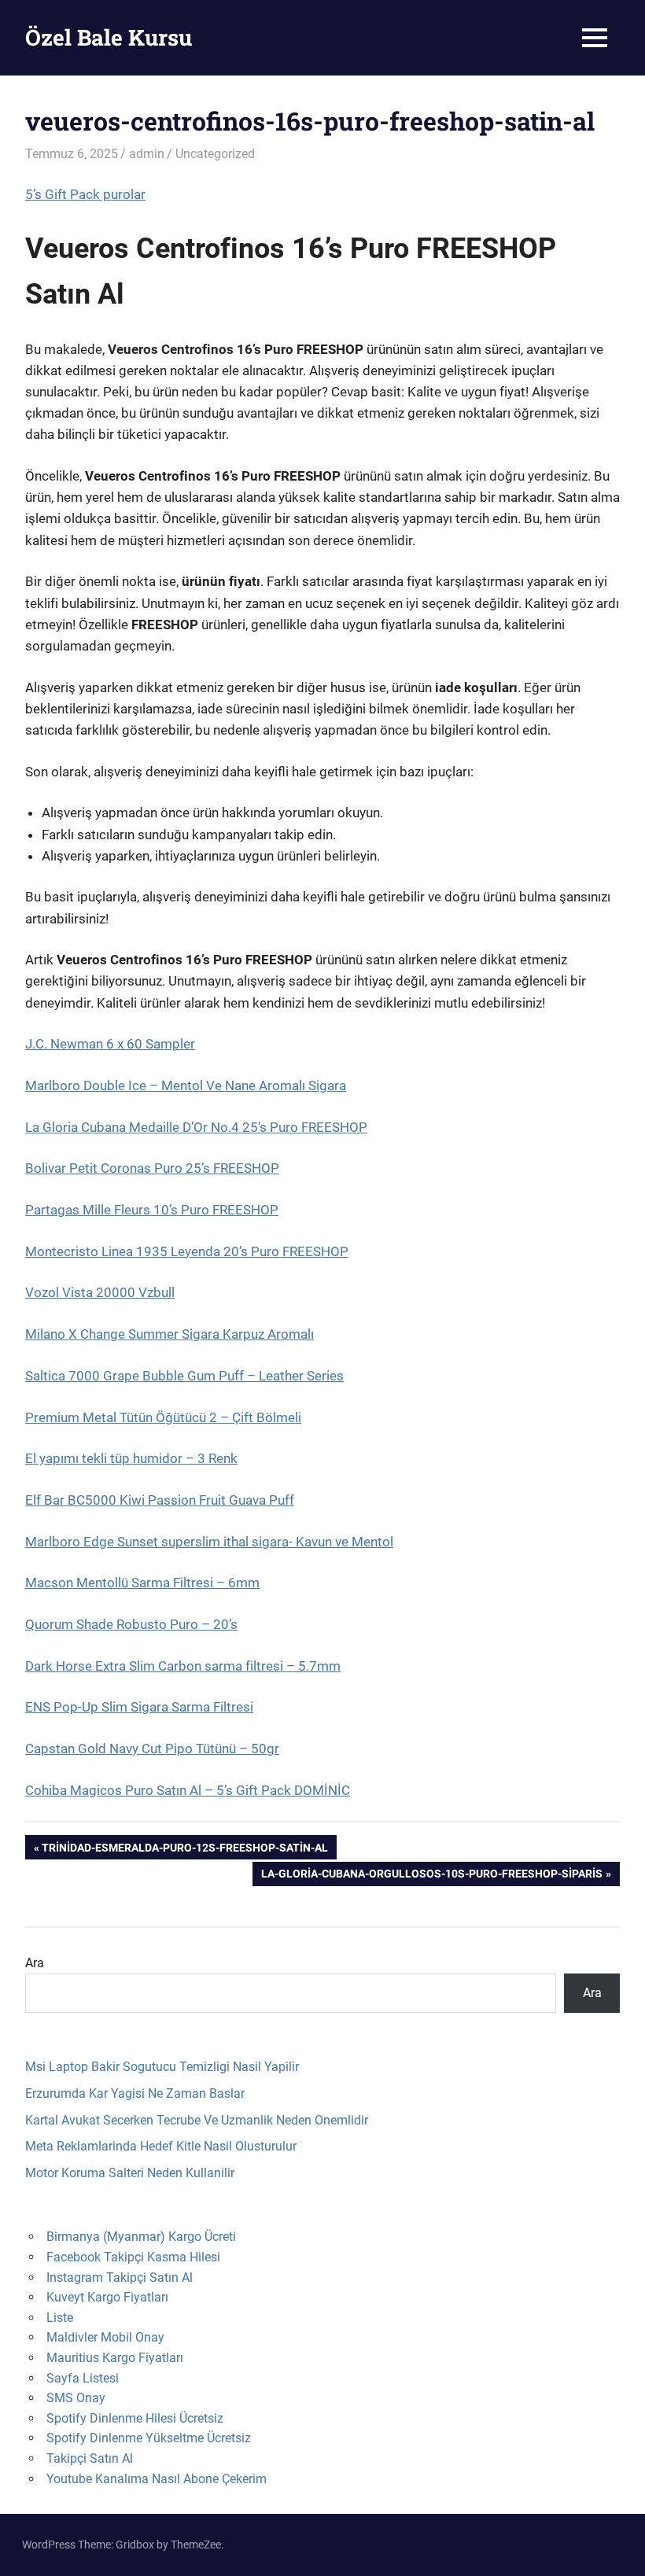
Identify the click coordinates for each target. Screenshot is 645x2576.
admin (147, 154)
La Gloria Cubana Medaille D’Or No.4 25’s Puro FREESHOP (196, 1127)
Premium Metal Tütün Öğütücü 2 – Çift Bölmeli (163, 1417)
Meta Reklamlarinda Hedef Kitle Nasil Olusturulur (161, 2146)
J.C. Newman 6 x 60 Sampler (110, 1044)
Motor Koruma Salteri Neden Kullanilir (130, 2173)
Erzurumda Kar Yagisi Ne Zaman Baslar (135, 2093)
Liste (60, 2318)
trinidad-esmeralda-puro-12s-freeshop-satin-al (184, 1850)
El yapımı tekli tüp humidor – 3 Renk (131, 1458)
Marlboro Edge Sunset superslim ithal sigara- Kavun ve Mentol (209, 1542)
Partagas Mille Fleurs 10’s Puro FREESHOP (152, 1210)
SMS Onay (76, 2398)
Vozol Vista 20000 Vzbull (100, 1292)
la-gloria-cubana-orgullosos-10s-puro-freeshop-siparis (431, 1876)
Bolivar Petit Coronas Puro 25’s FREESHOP (152, 1168)
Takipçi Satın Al (90, 2458)
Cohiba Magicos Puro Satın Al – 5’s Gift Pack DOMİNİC (188, 1790)
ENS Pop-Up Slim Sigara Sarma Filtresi (139, 1707)
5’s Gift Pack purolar (85, 194)
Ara (35, 1963)
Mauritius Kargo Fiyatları (115, 2358)
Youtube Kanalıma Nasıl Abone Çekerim (157, 2479)
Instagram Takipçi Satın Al (120, 2277)
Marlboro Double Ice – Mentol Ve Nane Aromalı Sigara (186, 1085)
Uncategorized (215, 154)
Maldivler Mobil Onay (105, 2337)
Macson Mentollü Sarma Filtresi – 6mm (142, 1583)
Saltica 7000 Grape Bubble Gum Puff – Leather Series (184, 1376)
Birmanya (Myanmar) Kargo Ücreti (141, 2237)
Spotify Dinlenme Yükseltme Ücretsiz (149, 2438)
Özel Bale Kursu (109, 37)
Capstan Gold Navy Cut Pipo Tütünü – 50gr (152, 1749)
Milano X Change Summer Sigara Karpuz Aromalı (170, 1334)
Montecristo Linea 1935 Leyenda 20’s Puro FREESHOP (187, 1251)
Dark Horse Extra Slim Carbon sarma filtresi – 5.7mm (183, 1666)
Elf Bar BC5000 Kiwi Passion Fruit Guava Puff (160, 1500)
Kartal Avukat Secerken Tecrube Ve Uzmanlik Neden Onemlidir (197, 2120)
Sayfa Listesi (83, 2378)
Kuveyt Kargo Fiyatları (107, 2297)
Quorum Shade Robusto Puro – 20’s (131, 1624)
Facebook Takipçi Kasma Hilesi (133, 2257)
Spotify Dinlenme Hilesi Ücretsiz (135, 2418)
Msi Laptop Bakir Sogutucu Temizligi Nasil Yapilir (162, 2067)
